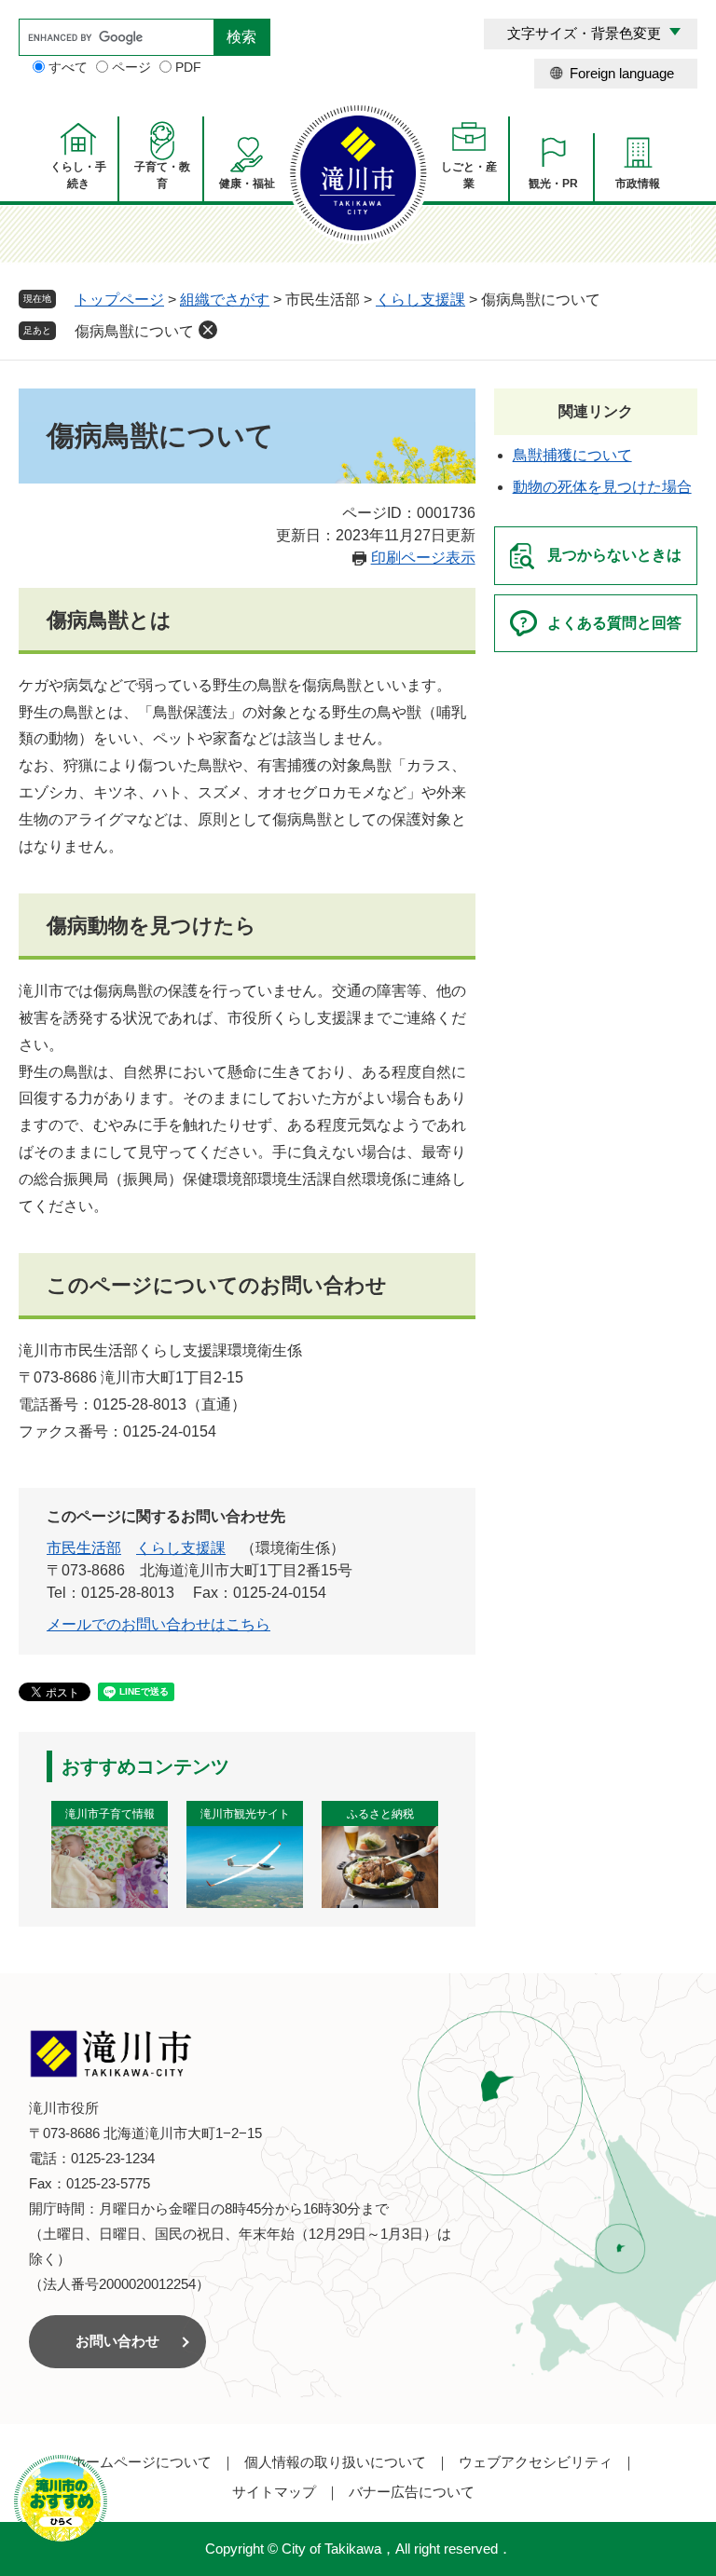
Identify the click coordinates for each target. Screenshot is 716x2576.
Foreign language (622, 73)
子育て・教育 (162, 175)
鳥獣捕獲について (572, 455)
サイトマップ (274, 2492)
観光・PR (553, 184)
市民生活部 (84, 1548)
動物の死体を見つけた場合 (602, 487)
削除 (208, 330)
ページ (131, 67)
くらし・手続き (78, 175)
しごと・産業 (469, 175)
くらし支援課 (420, 300)
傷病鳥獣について (134, 331)
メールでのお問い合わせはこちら (158, 1624)
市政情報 (638, 184)
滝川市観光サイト (245, 1814)
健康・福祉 (247, 184)
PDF (188, 67)
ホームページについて (142, 2462)
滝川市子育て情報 (110, 1814)
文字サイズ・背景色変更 (584, 33)
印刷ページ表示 (423, 558)
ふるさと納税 (380, 1814)
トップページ (119, 300)
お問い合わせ (117, 2341)
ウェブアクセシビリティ (536, 2462)
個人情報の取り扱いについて (335, 2462)
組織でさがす (225, 300)
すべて (68, 67)
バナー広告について (412, 2492)
